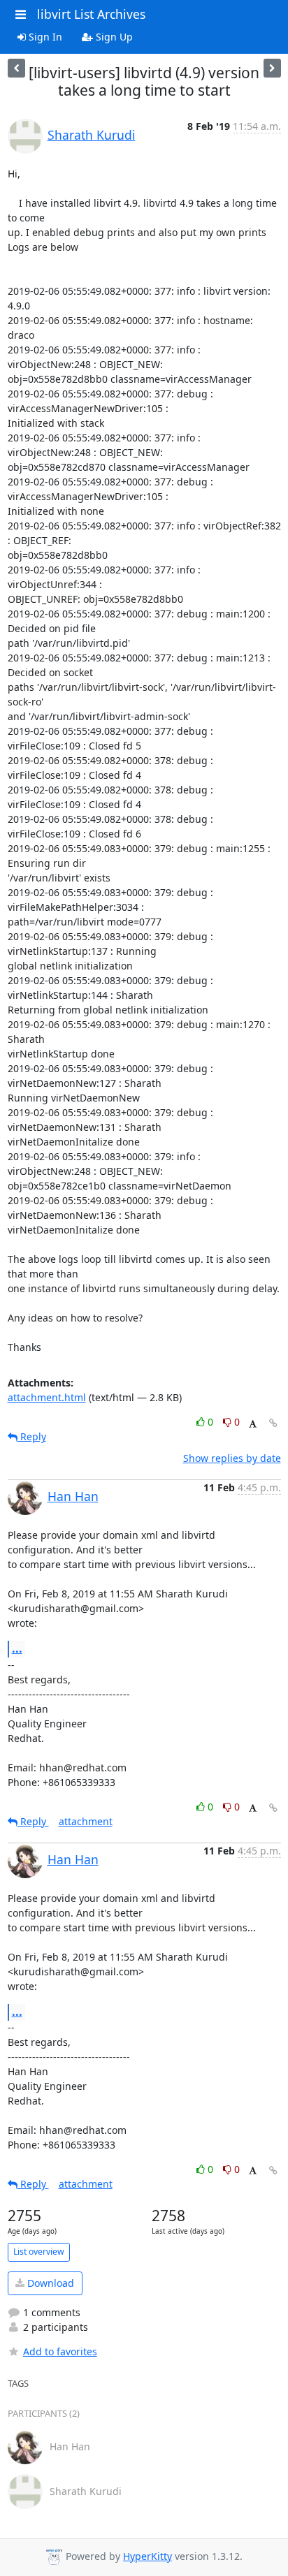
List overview (39, 2252)
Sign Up (113, 37)
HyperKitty (147, 2556)
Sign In (44, 37)
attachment (86, 1821)
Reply (32, 1436)
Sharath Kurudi (92, 135)
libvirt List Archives (91, 14)
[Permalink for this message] (273, 1423)
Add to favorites (60, 2351)
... (17, 1648)
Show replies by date (232, 1458)
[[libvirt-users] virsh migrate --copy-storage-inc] (16, 68)
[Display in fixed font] (253, 1424)
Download (49, 2283)
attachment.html (47, 1397)
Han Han (73, 1496)
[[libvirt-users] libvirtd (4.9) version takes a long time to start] (272, 68)
